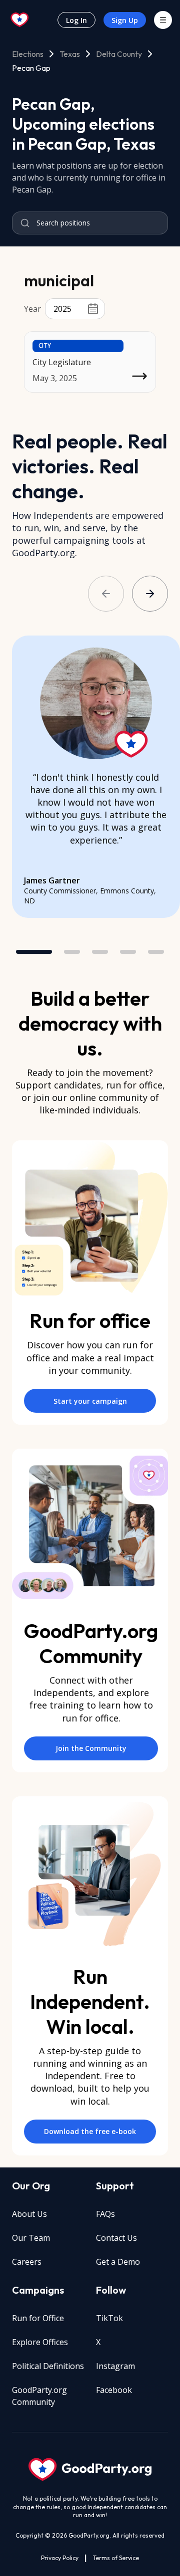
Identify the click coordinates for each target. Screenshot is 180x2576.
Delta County (119, 54)
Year (32, 309)
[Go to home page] (20, 20)
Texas (70, 54)
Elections (28, 54)
